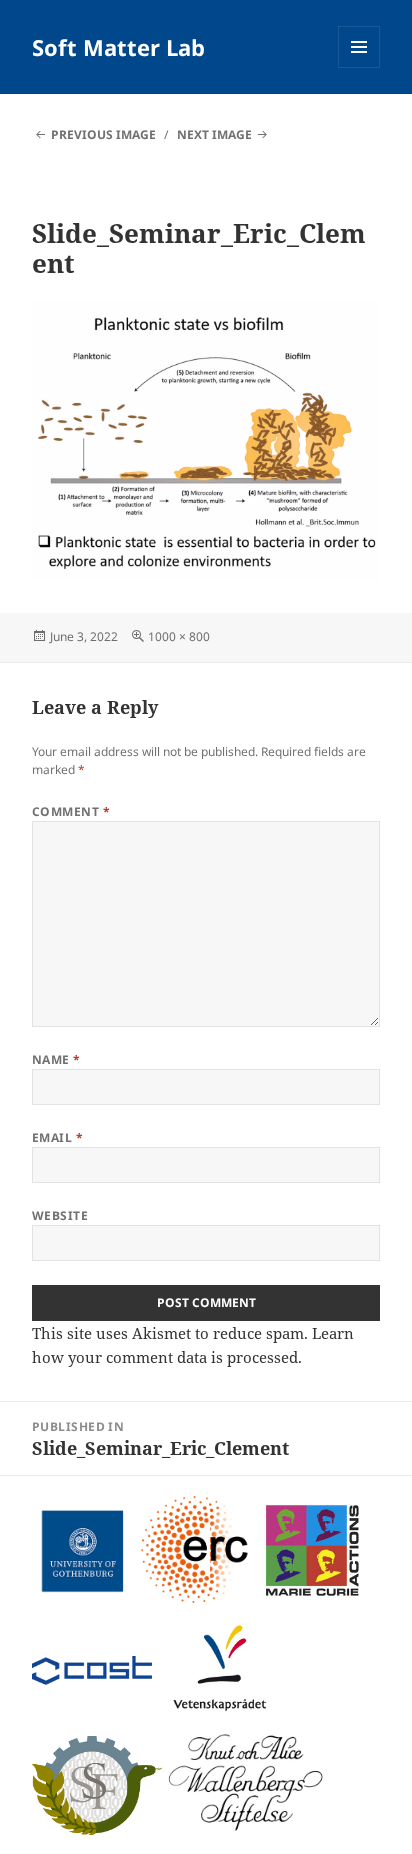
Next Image (214, 134)
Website (60, 1215)
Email (57, 1137)
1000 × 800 (179, 636)
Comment (71, 811)
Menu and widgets (359, 67)
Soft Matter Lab (118, 47)
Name (56, 1059)
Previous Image (103, 134)
